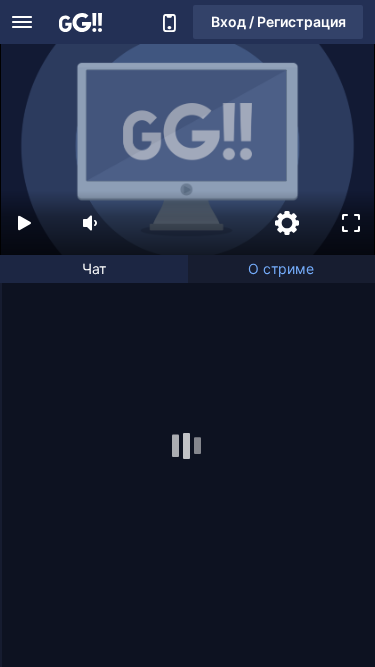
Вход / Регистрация (278, 21)
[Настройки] (287, 223)
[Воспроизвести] (24, 223)
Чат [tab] (94, 268)
